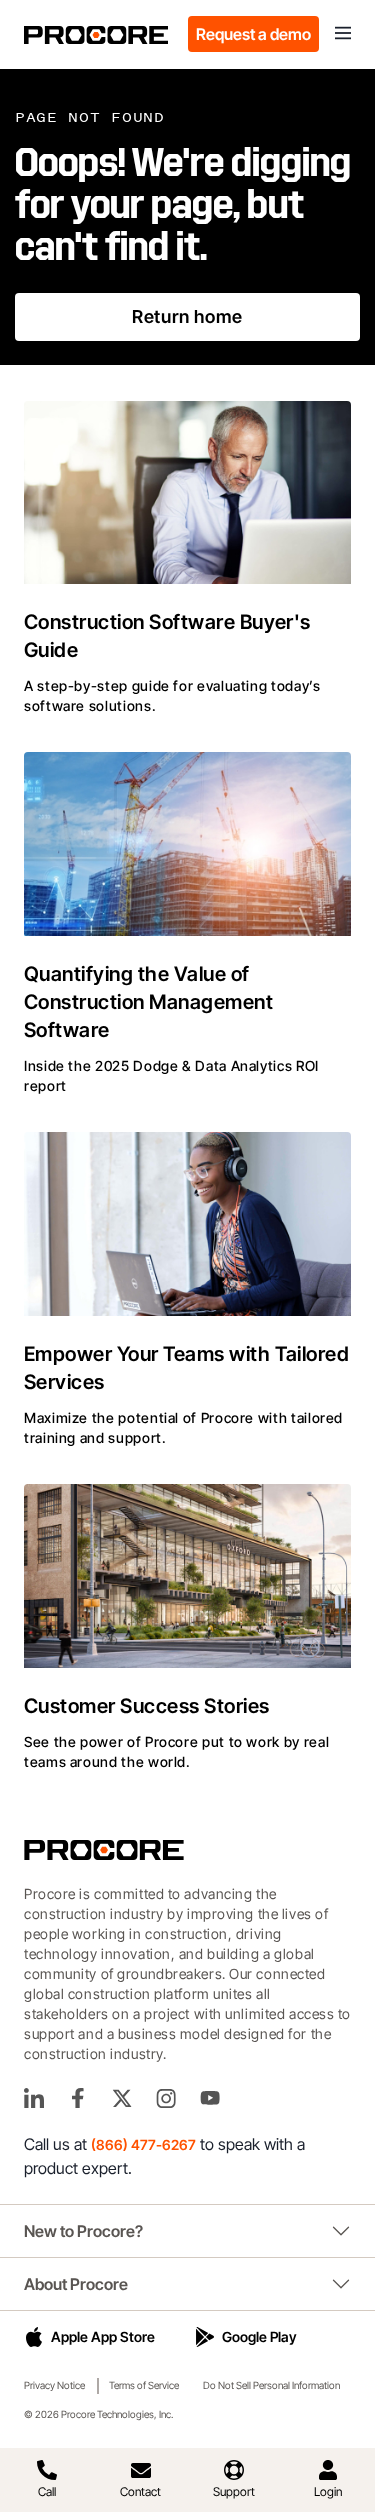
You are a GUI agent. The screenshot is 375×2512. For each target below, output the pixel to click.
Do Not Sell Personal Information (271, 2385)
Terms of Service (144, 2385)
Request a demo (253, 34)
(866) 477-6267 (143, 2144)
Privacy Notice (54, 2385)
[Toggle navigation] (343, 34)
